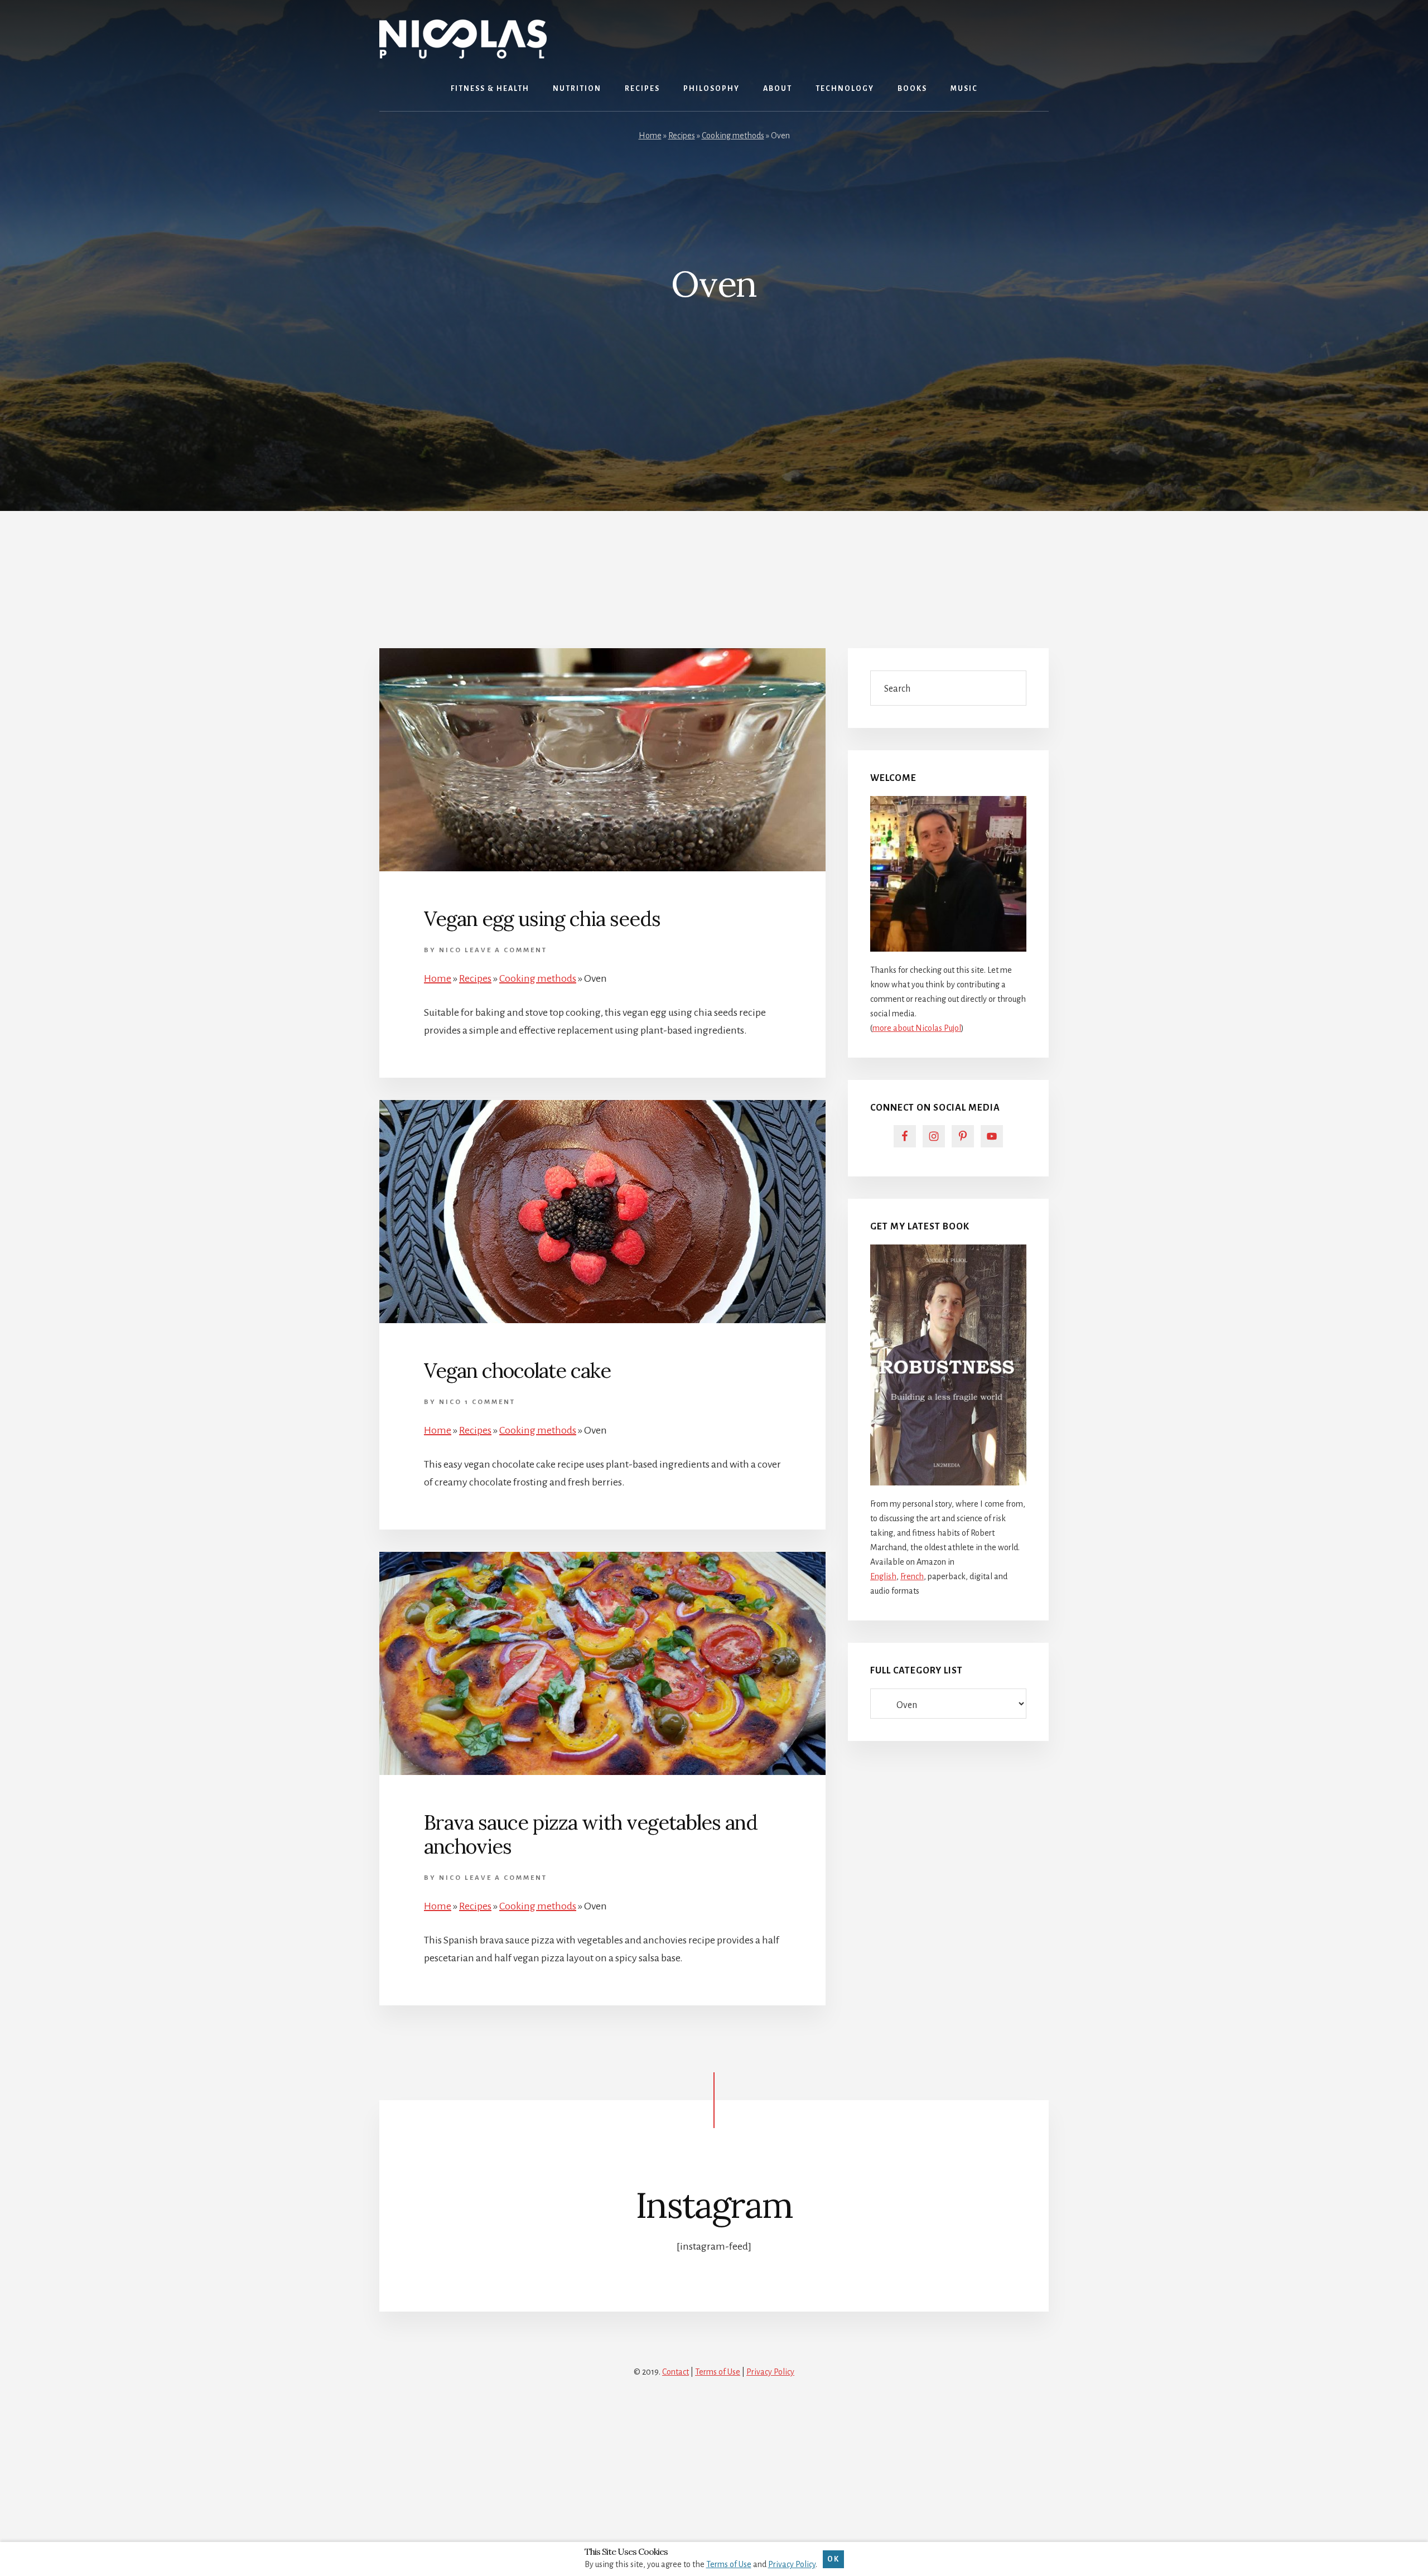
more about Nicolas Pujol (917, 1028)
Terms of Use (718, 2372)
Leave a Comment (506, 950)
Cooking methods (733, 136)
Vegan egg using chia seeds (542, 919)
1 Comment (490, 1402)
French (912, 1576)
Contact (676, 2372)
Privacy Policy (770, 2372)
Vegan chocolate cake (517, 1371)
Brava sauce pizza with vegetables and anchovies (591, 1834)
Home (650, 136)
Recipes (682, 136)
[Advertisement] (714, 566)
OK (833, 2559)
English (883, 1576)
